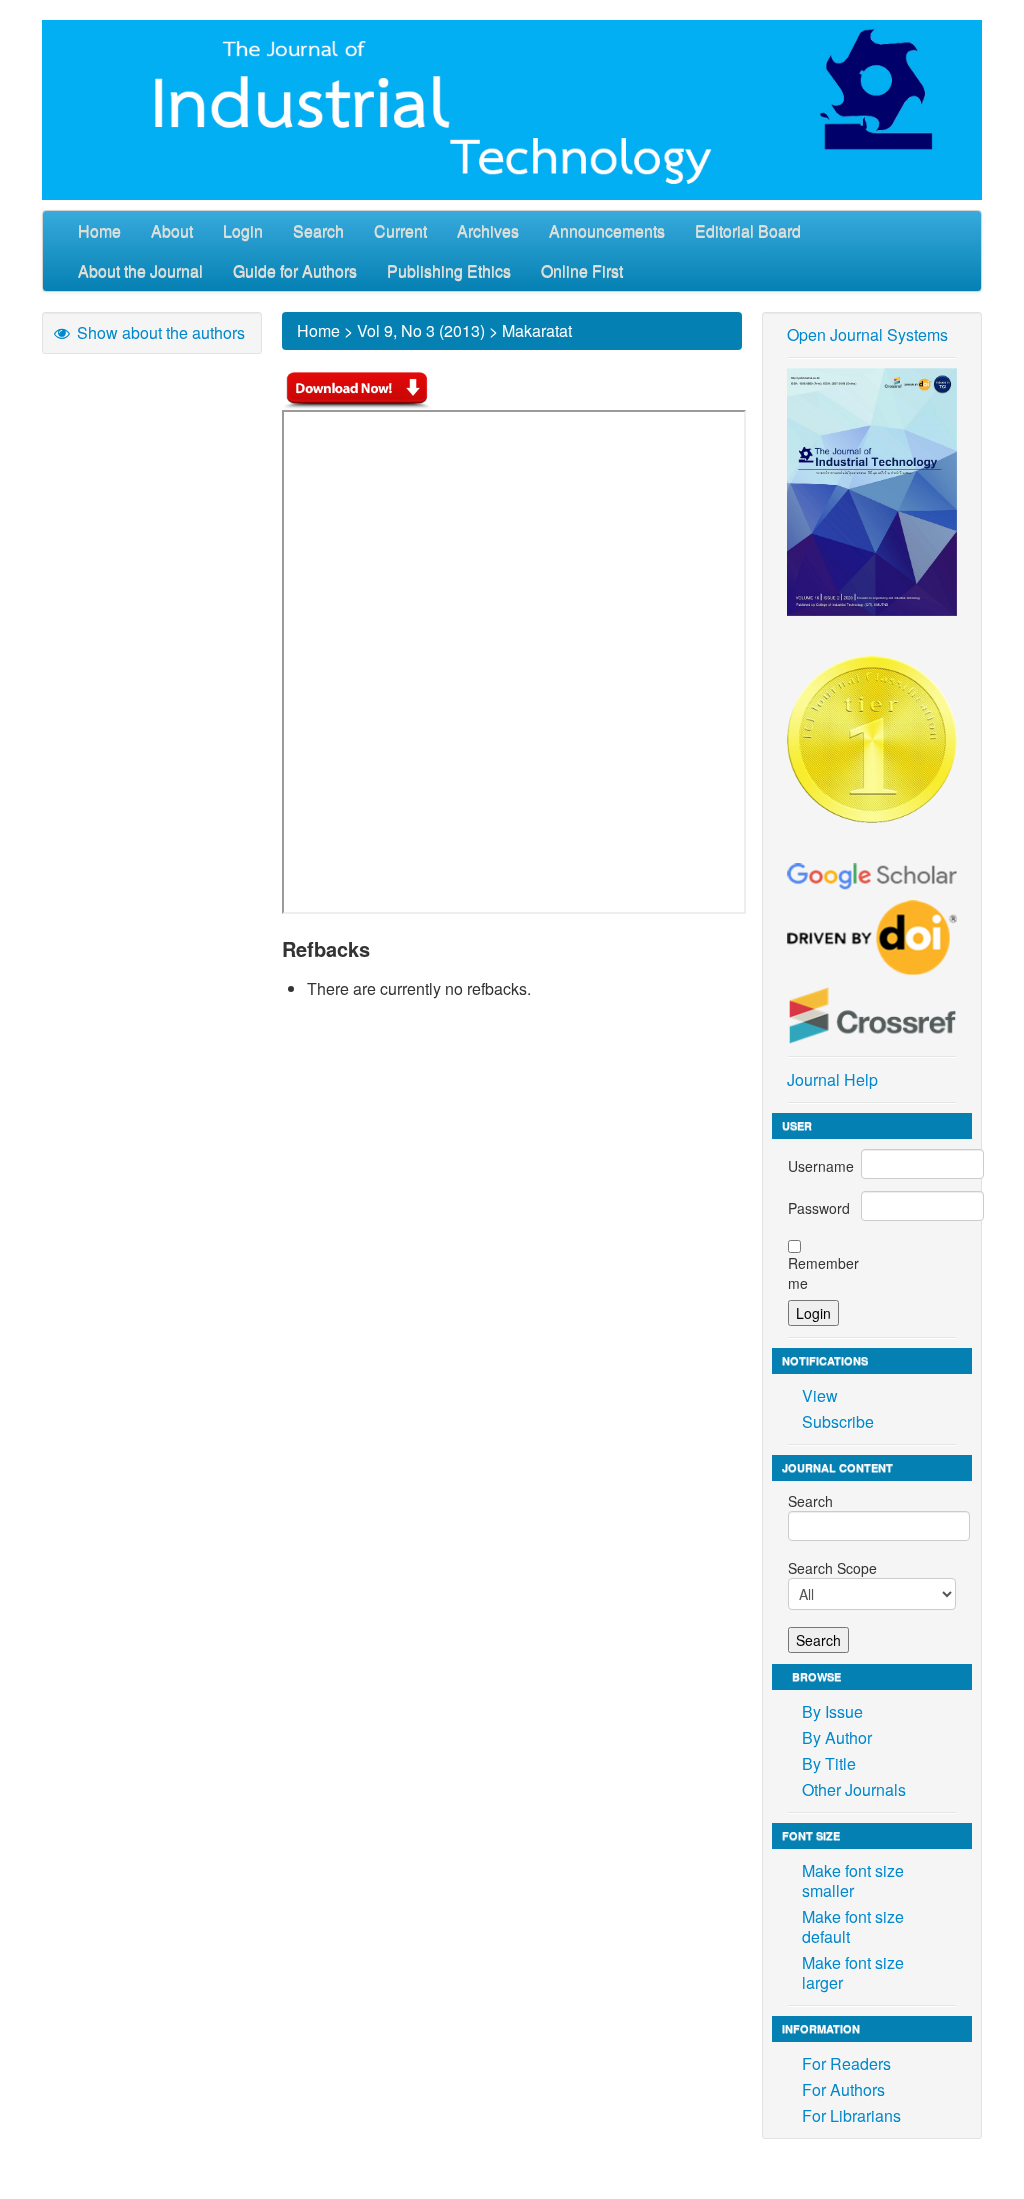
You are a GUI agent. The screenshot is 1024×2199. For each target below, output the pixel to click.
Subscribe (838, 1421)
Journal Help (832, 1079)
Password (819, 1208)
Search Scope (832, 1568)
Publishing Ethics (449, 270)
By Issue (832, 1711)
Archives (488, 230)
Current (400, 230)
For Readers (846, 2063)
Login (243, 230)
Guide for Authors (295, 270)
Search (318, 230)
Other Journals (854, 1789)
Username (821, 1166)
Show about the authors (159, 332)
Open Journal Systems (867, 334)
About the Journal (140, 270)
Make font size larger (853, 1972)
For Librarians (851, 2115)
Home (99, 230)
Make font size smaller (853, 1880)
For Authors (843, 2089)
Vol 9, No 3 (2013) (421, 330)
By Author (837, 1737)
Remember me (823, 1273)
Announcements (607, 230)
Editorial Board (748, 230)
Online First (582, 270)
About (172, 230)
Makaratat (537, 330)
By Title (829, 1763)
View (820, 1395)
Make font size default (853, 1926)
